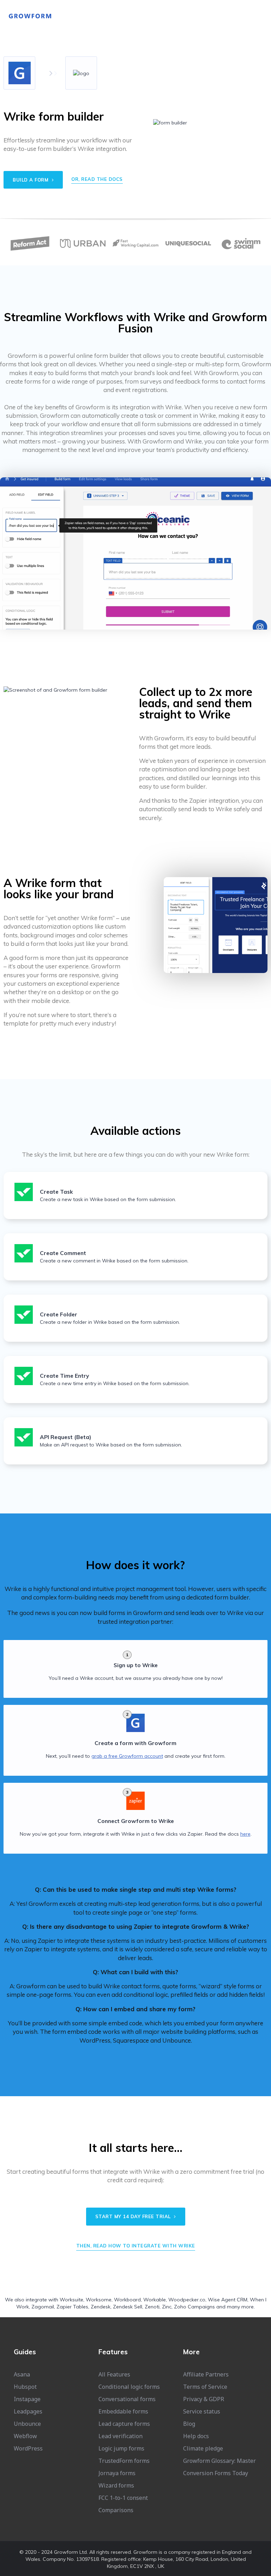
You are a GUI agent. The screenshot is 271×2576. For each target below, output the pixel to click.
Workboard (127, 2300)
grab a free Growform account (127, 1756)
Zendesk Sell (128, 2307)
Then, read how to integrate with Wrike (136, 2246)
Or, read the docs (97, 179)
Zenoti (152, 2307)
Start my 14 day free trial (134, 2216)
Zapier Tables (72, 2307)
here (245, 1834)
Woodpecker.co (187, 2300)
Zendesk (101, 2307)
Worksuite (71, 2300)
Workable (155, 2300)
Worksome (99, 2300)
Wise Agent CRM (228, 2300)
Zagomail (43, 2307)
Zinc (167, 2307)
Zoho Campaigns (194, 2307)
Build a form (31, 180)
